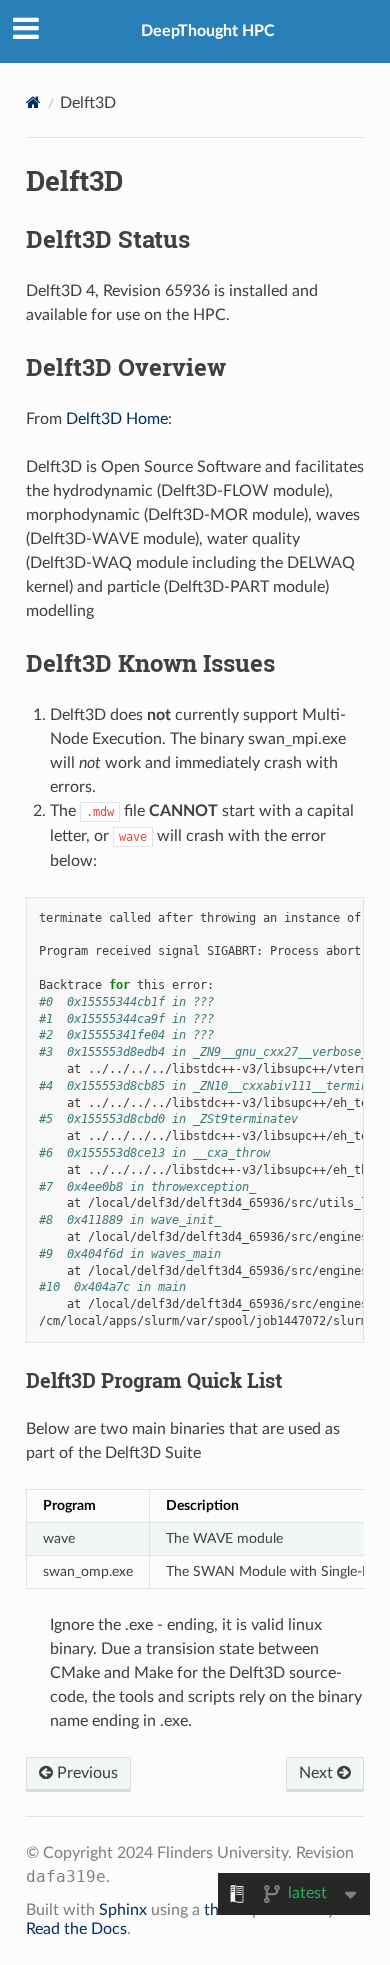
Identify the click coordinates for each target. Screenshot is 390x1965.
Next (318, 1773)
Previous (85, 1773)
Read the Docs (76, 1929)
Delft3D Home (117, 419)
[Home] (33, 102)
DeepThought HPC (208, 31)
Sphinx (123, 1910)
